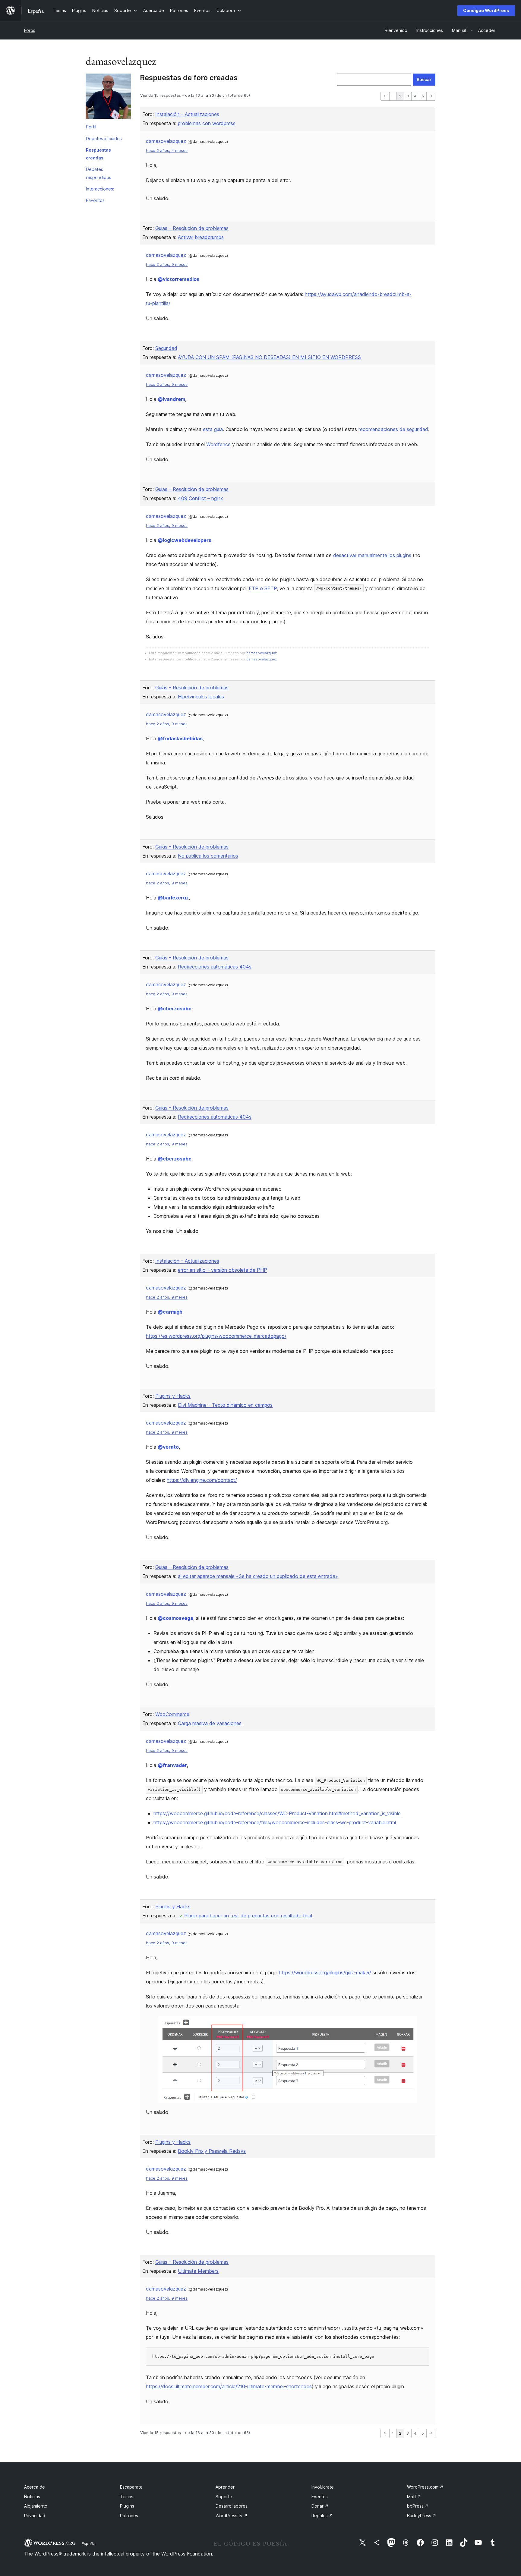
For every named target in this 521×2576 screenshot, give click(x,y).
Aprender (225, 2487)
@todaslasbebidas (180, 738)
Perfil (91, 127)
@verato (168, 1447)
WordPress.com (425, 2487)
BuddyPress (422, 2516)
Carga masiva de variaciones (210, 1723)
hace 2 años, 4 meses (167, 151)
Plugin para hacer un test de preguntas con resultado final (248, 1916)
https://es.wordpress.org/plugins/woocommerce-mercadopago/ (216, 1336)
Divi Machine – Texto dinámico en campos (225, 1405)
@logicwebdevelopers (185, 540)
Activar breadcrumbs (201, 237)
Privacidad (35, 2516)
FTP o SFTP (263, 588)
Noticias (32, 2497)
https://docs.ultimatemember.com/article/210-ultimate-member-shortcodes (229, 2386)
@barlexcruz (173, 898)
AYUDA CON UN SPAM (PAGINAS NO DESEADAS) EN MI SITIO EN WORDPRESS (269, 357)
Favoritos (95, 200)
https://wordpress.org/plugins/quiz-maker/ (325, 1973)
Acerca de (35, 2487)
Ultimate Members (198, 2271)
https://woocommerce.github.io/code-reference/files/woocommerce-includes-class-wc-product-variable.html (275, 1822)
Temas (127, 2497)
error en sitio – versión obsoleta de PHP (223, 1270)
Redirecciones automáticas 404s (215, 967)
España (89, 2543)
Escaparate (131, 2487)
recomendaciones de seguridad (393, 429)
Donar (320, 2506)
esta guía (213, 429)
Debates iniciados (104, 139)
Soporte (224, 2497)
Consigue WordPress (486, 10)
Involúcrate (323, 2487)
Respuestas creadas (98, 154)
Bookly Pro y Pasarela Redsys (212, 2151)
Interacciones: (100, 189)
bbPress (418, 2506)
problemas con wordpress (207, 123)
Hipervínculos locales (201, 697)
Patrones (129, 2516)
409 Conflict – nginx (201, 498)
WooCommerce (172, 1714)
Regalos (322, 2516)
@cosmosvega (175, 1618)
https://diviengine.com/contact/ (202, 1480)
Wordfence (218, 444)
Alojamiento (36, 2506)
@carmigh (170, 1312)
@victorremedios (178, 279)
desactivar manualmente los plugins (372, 555)
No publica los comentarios (208, 856)
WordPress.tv (232, 2516)
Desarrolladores (232, 2506)
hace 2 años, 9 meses (167, 265)
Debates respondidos (99, 173)
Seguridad (166, 348)
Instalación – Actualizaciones (187, 114)
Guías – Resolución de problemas (192, 228)
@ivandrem (171, 399)
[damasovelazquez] (108, 97)
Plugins (127, 2506)
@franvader (172, 1765)
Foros (30, 30)
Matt (414, 2497)
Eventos (320, 2497)
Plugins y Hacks (173, 1396)
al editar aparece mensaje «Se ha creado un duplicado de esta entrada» (258, 1576)
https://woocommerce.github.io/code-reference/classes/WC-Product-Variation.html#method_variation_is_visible (277, 1813)
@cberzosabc (175, 1009)
